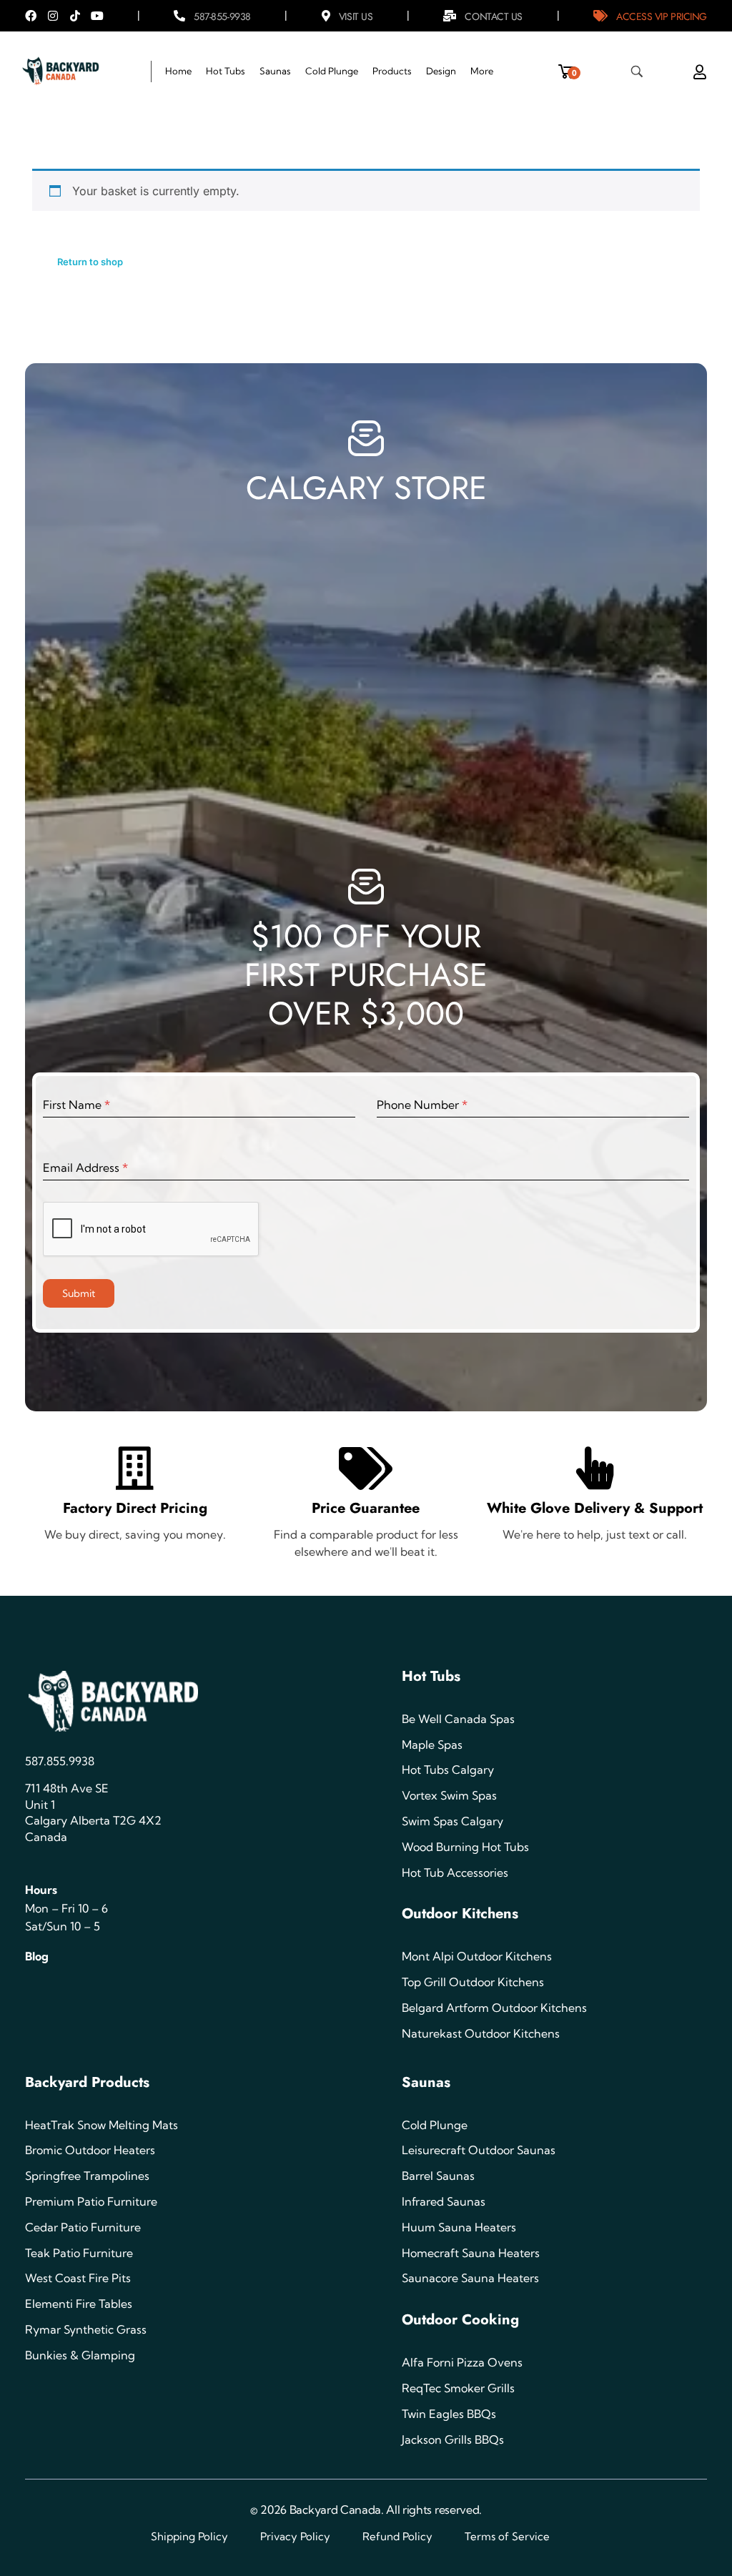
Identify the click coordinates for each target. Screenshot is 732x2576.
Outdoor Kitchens (460, 1914)
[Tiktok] (75, 16)
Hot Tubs (431, 1676)
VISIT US (356, 16)
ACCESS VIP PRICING (662, 16)
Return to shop (90, 262)
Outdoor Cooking (460, 2320)
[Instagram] (53, 16)
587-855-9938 (222, 16)
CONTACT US (494, 16)
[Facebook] (31, 16)
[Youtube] (97, 16)
